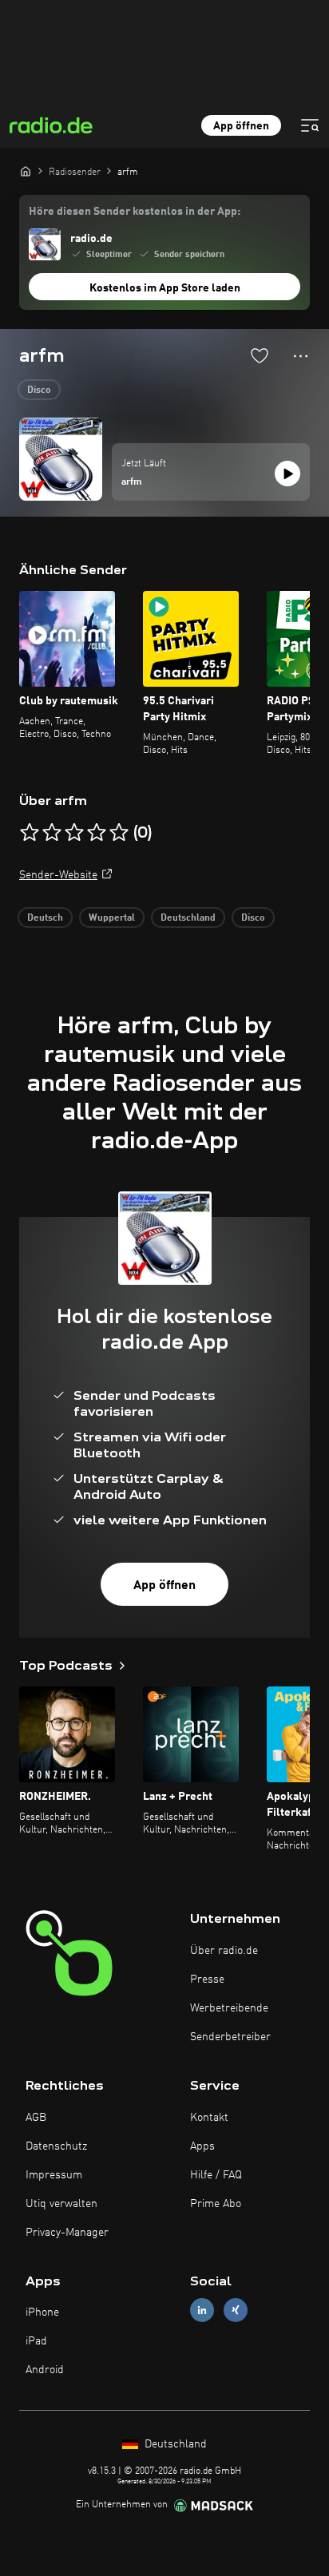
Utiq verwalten (61, 2204)
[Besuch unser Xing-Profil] (236, 2310)
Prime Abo (216, 2204)
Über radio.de (224, 1951)
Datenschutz (56, 2146)
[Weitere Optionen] (301, 356)
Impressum (54, 2175)
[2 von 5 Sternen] (52, 833)
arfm (132, 482)
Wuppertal (112, 918)
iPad (36, 2341)
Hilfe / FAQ (216, 2175)
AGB (36, 2118)
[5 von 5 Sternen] (119, 833)
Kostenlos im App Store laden (165, 288)
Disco (39, 390)
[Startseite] (26, 171)
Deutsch (45, 918)
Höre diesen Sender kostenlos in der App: (135, 212)
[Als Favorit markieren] (260, 355)
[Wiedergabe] (287, 474)
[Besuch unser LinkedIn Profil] (202, 2310)
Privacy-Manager (67, 2233)
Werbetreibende (229, 2008)
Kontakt (209, 2118)
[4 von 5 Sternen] (97, 833)
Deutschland (188, 918)
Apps (202, 2146)
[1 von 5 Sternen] (30, 833)
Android (45, 2370)
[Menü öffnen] (310, 125)
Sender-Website (58, 875)
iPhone (42, 2312)
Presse (207, 1980)
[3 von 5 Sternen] (74, 833)
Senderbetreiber (230, 2037)
